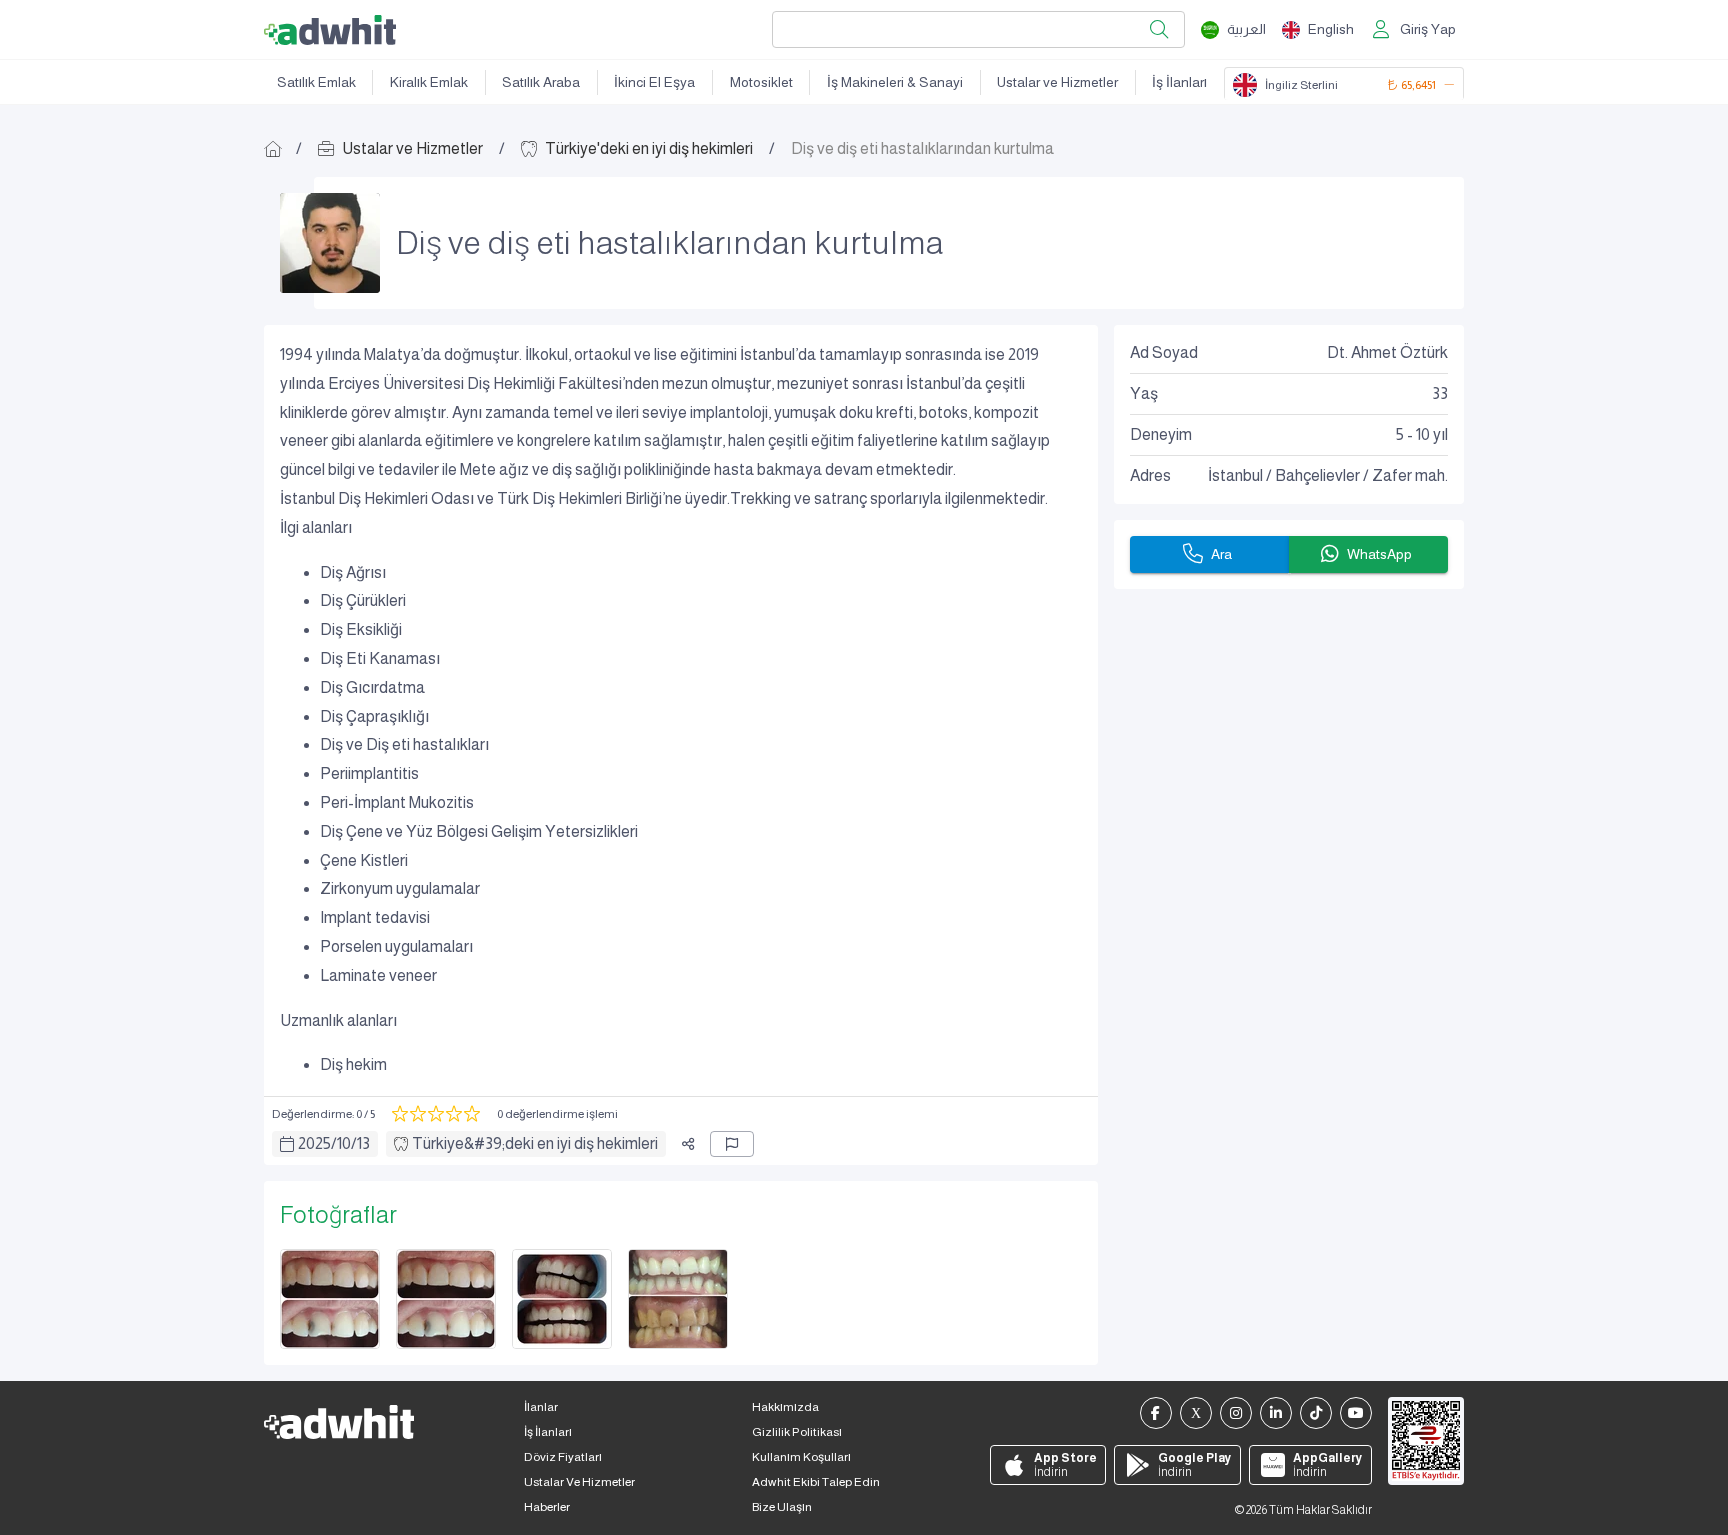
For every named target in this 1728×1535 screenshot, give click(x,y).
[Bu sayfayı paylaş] (688, 1144)
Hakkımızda (785, 1407)
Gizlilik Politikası (797, 1432)
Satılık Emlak (316, 82)
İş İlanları (1179, 82)
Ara (1221, 554)
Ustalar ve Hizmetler (1057, 82)
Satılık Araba (541, 82)
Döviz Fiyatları (563, 1457)
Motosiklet (761, 82)
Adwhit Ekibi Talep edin (816, 1482)
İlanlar (541, 1407)
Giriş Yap (1428, 29)
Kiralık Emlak (429, 82)
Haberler (547, 1507)
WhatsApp (1379, 554)
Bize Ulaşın (782, 1507)
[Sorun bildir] (732, 1144)
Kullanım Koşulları (801, 1457)
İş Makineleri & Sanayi (895, 82)
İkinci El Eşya (654, 82)
